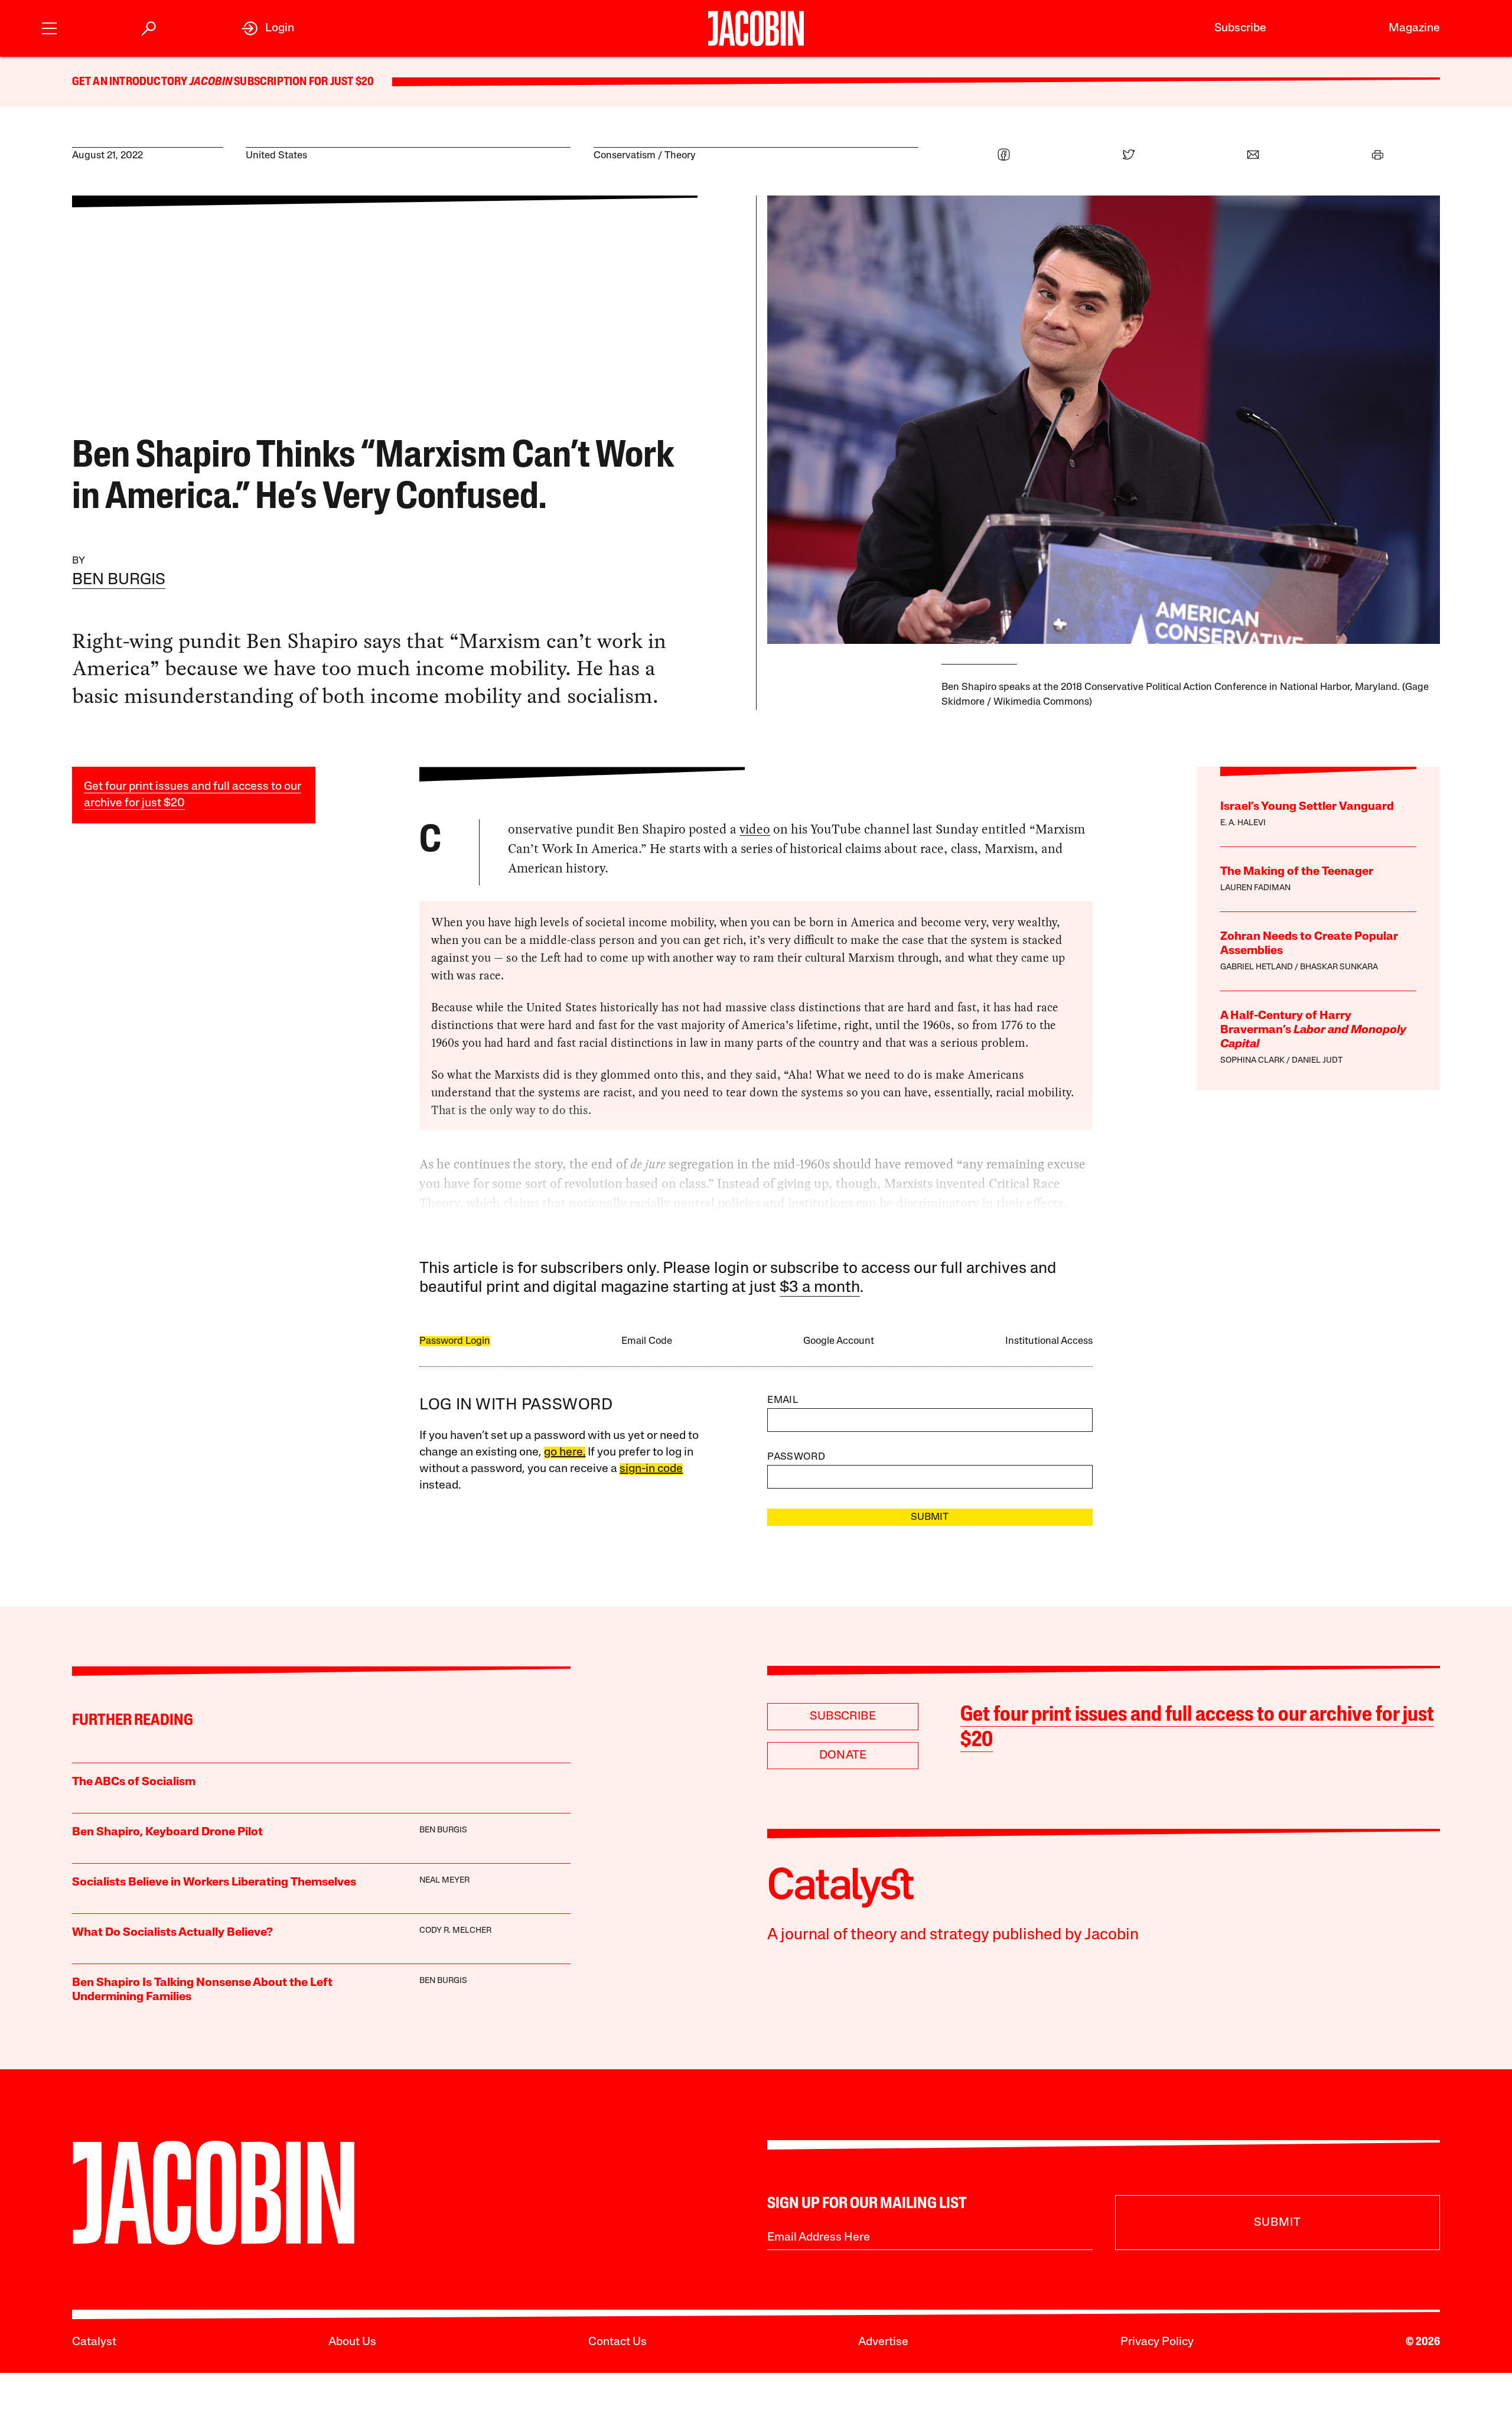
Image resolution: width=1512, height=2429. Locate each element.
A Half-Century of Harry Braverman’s (1313, 1030)
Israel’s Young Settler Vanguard (1307, 807)
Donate (843, 1756)
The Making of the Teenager (1297, 872)
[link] (268, 28)
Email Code (647, 1341)
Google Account (839, 1341)
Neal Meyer (444, 1881)
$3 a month (820, 1288)
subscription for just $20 (303, 82)
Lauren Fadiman (1255, 888)
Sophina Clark (1252, 1061)
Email (783, 1400)
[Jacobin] (756, 28)
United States (276, 156)
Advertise (883, 2342)
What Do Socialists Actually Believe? (172, 1933)
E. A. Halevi (1243, 823)
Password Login (455, 1341)
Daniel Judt (1317, 1061)
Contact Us (617, 2342)
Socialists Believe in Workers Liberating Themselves (214, 1883)
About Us (352, 2342)
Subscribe (1240, 28)
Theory (680, 156)
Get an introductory (131, 82)
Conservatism (625, 156)
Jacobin (211, 82)
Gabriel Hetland (1257, 967)
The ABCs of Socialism (134, 1782)
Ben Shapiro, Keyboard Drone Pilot (167, 1832)
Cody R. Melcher (455, 1931)
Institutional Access (1049, 1341)
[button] (49, 27)
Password (796, 1457)
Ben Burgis (119, 580)
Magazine (1414, 28)
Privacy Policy (1157, 2342)
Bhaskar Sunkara (1339, 967)
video (755, 829)
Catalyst (94, 2342)
